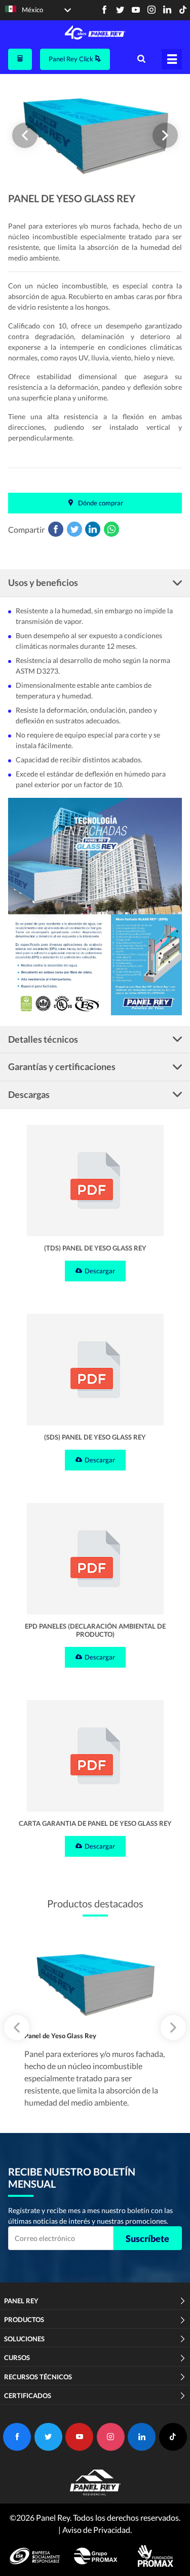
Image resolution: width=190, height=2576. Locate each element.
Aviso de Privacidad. (97, 2530)
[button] (25, 135)
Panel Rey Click (72, 59)
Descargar (100, 1271)
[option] (95, 133)
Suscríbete (147, 2238)
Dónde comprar (100, 503)
